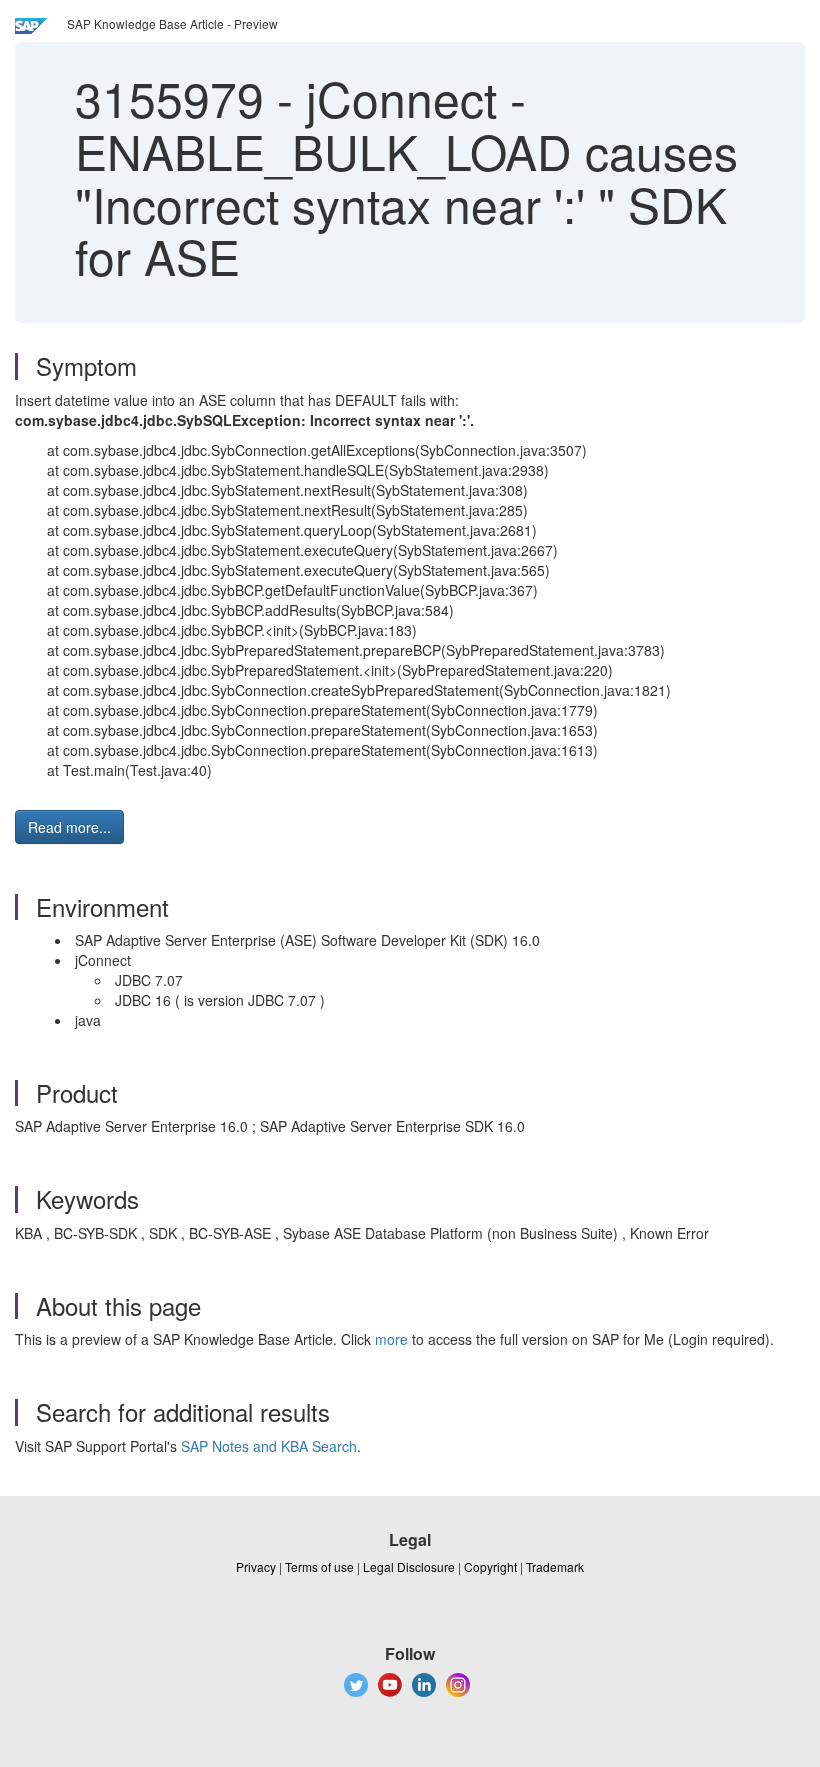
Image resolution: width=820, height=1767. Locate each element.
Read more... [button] (69, 827)
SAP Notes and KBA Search (269, 1446)
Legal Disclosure (409, 1566)
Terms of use (319, 1566)
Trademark (555, 1566)
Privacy (256, 1566)
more (391, 1339)
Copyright (490, 1566)
